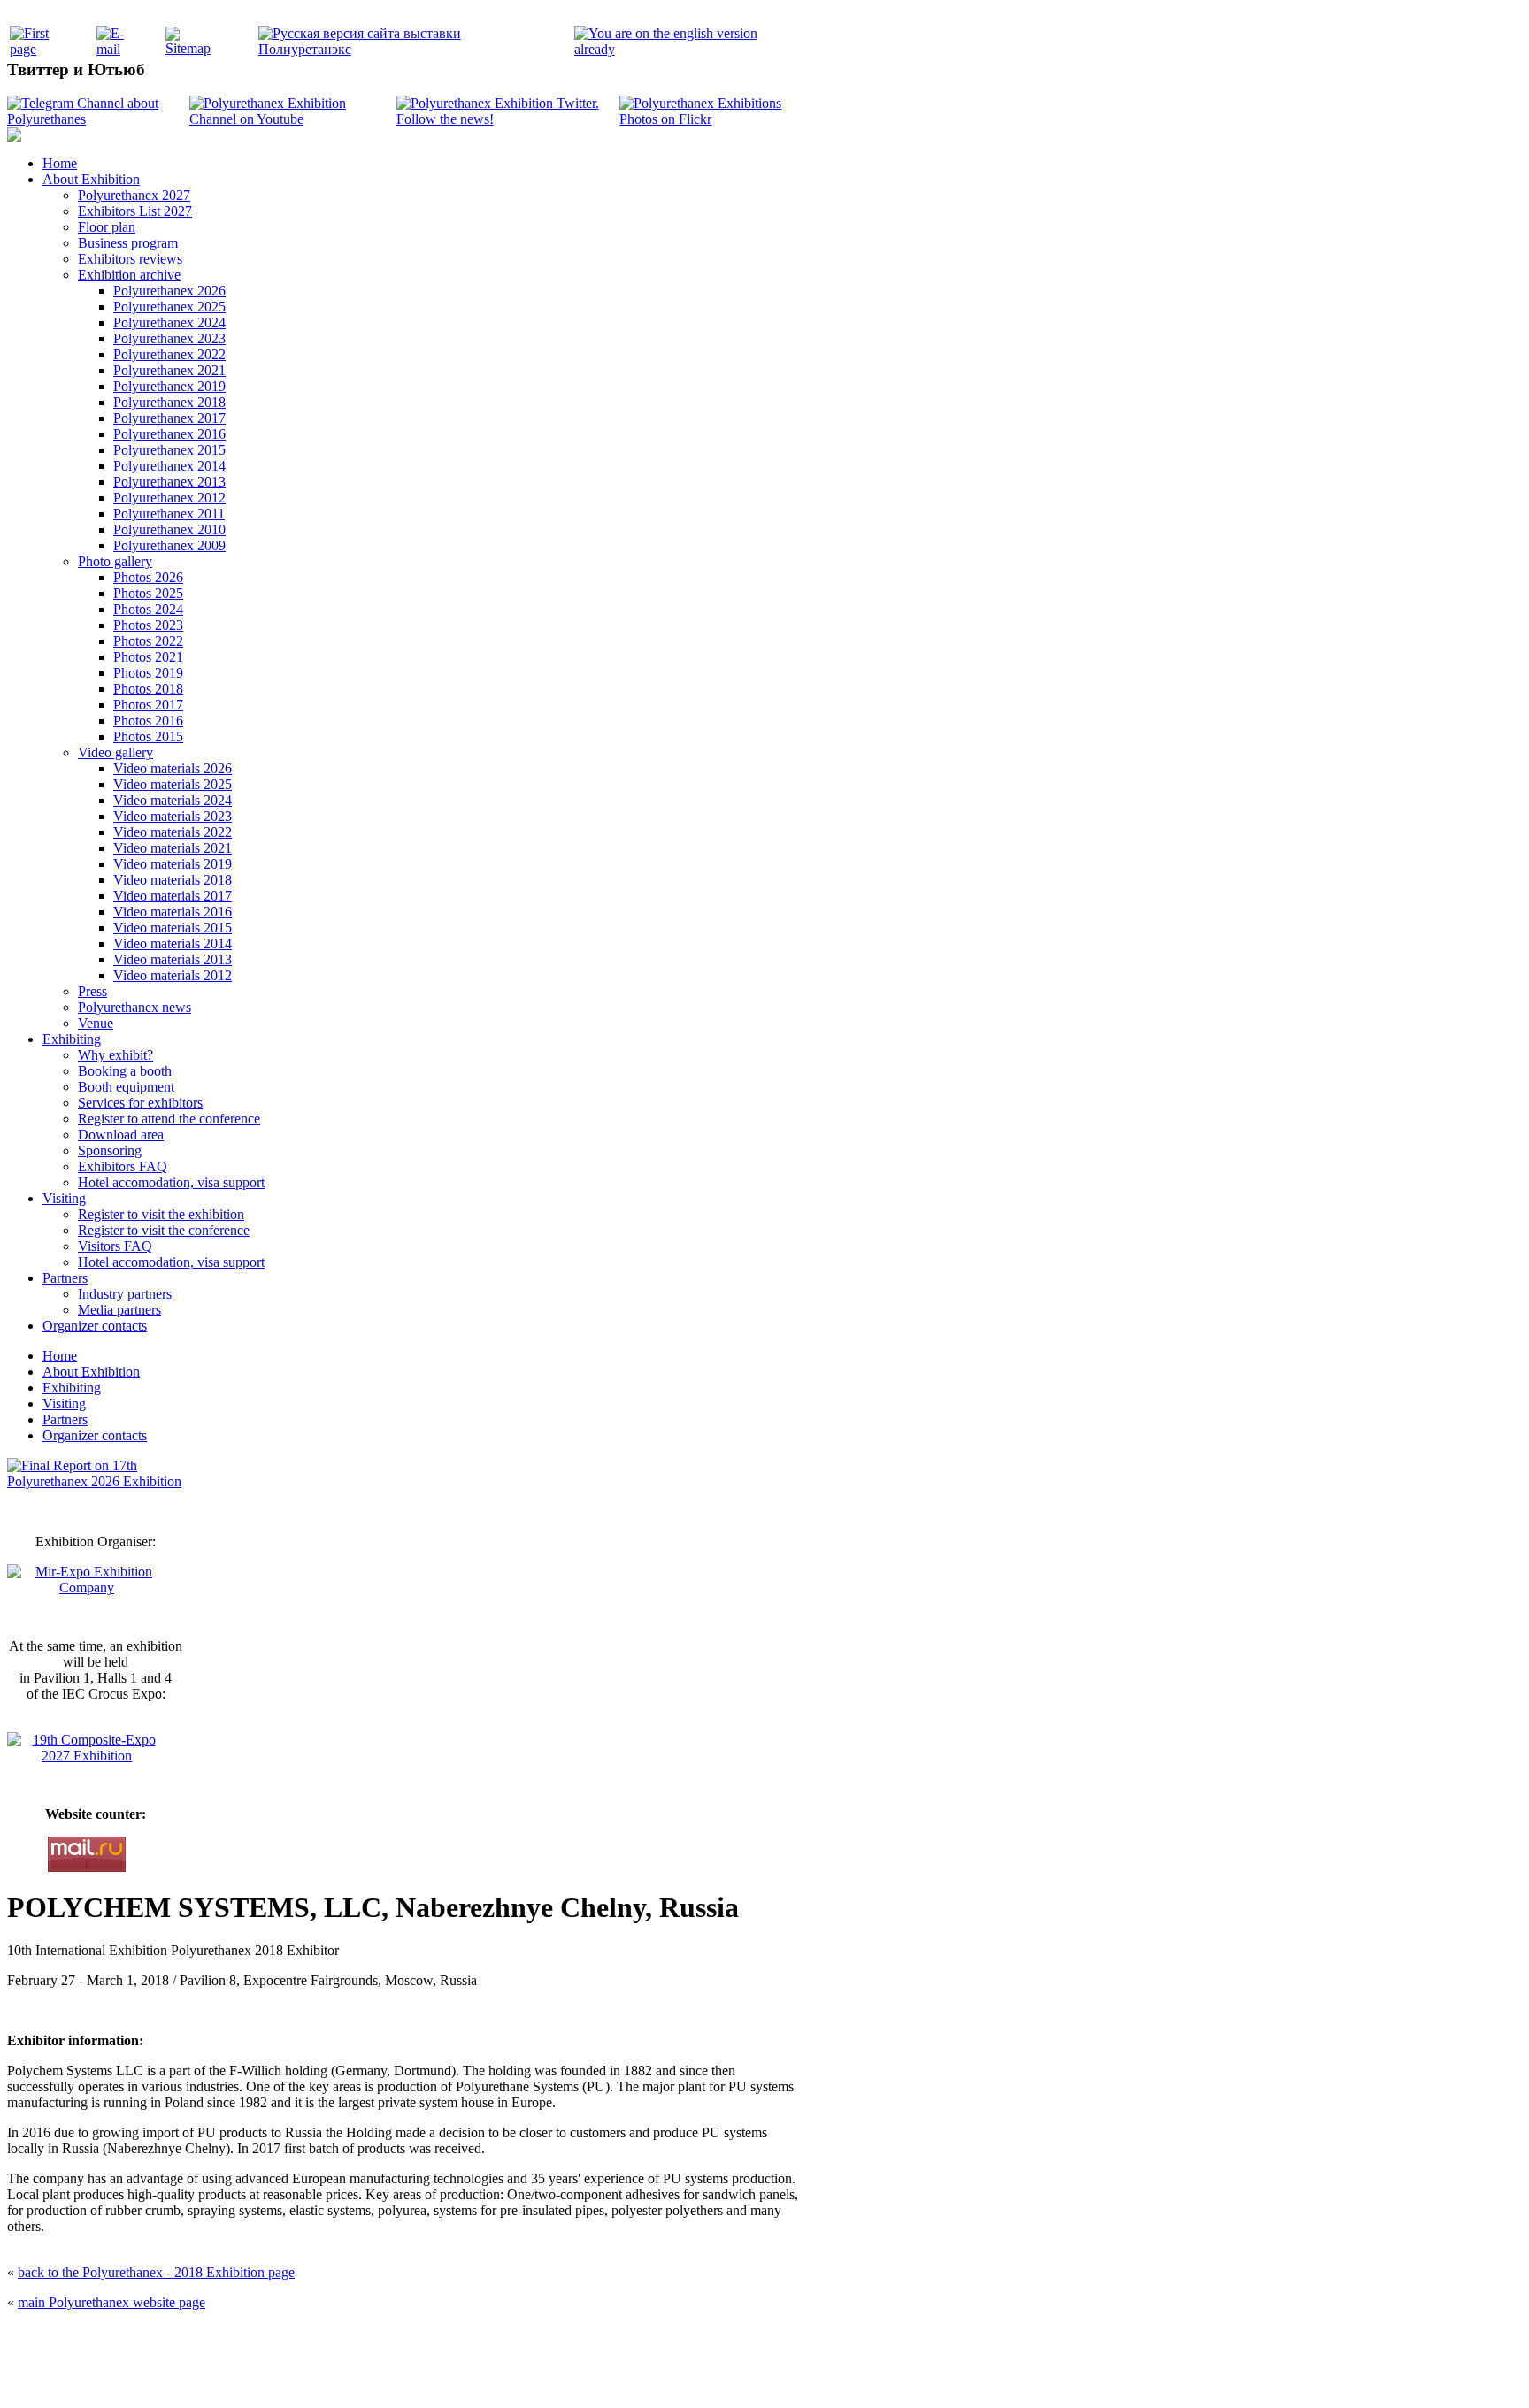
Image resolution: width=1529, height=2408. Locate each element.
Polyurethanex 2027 (134, 195)
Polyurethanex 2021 (169, 370)
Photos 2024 (148, 609)
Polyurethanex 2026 (169, 291)
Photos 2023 (148, 625)
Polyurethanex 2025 (169, 307)
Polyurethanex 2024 (169, 322)
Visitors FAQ (115, 1246)
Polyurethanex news (134, 1007)
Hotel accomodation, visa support (171, 1182)
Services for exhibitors (140, 1103)
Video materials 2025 (173, 784)
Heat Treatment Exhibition (772, 2375)
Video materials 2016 (173, 912)
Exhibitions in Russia (865, 2375)
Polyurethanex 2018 (169, 402)
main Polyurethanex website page (111, 2302)
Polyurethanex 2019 (169, 386)
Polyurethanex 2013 (169, 482)
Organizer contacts (95, 1326)
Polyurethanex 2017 (169, 418)
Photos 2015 (148, 736)
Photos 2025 (148, 593)
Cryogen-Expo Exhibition (672, 2375)
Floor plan (107, 227)
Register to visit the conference (164, 1230)
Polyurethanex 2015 (169, 450)
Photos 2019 (148, 673)
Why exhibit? (115, 1055)
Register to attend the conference (169, 1119)
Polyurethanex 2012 (169, 498)
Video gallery (115, 752)
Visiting (64, 1198)
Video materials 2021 (173, 848)
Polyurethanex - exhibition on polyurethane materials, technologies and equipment (638, 2338)
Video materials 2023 (173, 816)
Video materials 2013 (173, 959)
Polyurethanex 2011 (169, 514)
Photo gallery (115, 561)
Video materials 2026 (173, 768)
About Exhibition (91, 179)
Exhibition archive (129, 275)
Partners (65, 1278)
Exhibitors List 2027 (135, 211)
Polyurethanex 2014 (169, 466)
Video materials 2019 (173, 864)
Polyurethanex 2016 (169, 434)
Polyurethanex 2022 (169, 354)
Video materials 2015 (173, 928)
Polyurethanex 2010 (169, 529)
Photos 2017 (148, 705)
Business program (128, 243)
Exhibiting (72, 1039)
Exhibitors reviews (130, 259)
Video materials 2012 (173, 975)
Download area (121, 1135)
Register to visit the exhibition (161, 1214)
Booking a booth (125, 1071)
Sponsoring (110, 1150)
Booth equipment (126, 1087)
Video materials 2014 (173, 943)
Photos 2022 (148, 641)
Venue (96, 1023)
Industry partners (125, 1294)
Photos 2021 (148, 657)
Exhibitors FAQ (123, 1166)
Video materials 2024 (173, 800)
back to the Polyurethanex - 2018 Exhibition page (156, 2272)
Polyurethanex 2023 (169, 338)
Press (92, 991)
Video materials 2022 (173, 832)
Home (60, 163)
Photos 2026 (148, 577)
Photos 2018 (148, 689)
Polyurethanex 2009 (169, 545)
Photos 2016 (148, 721)
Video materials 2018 (173, 880)
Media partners (119, 1310)
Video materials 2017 (173, 896)
